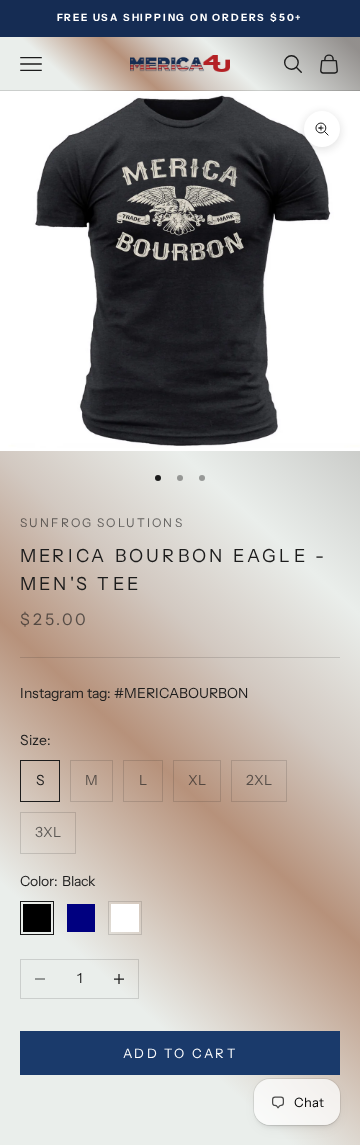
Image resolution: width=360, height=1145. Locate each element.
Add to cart (180, 1053)
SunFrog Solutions (102, 522)
